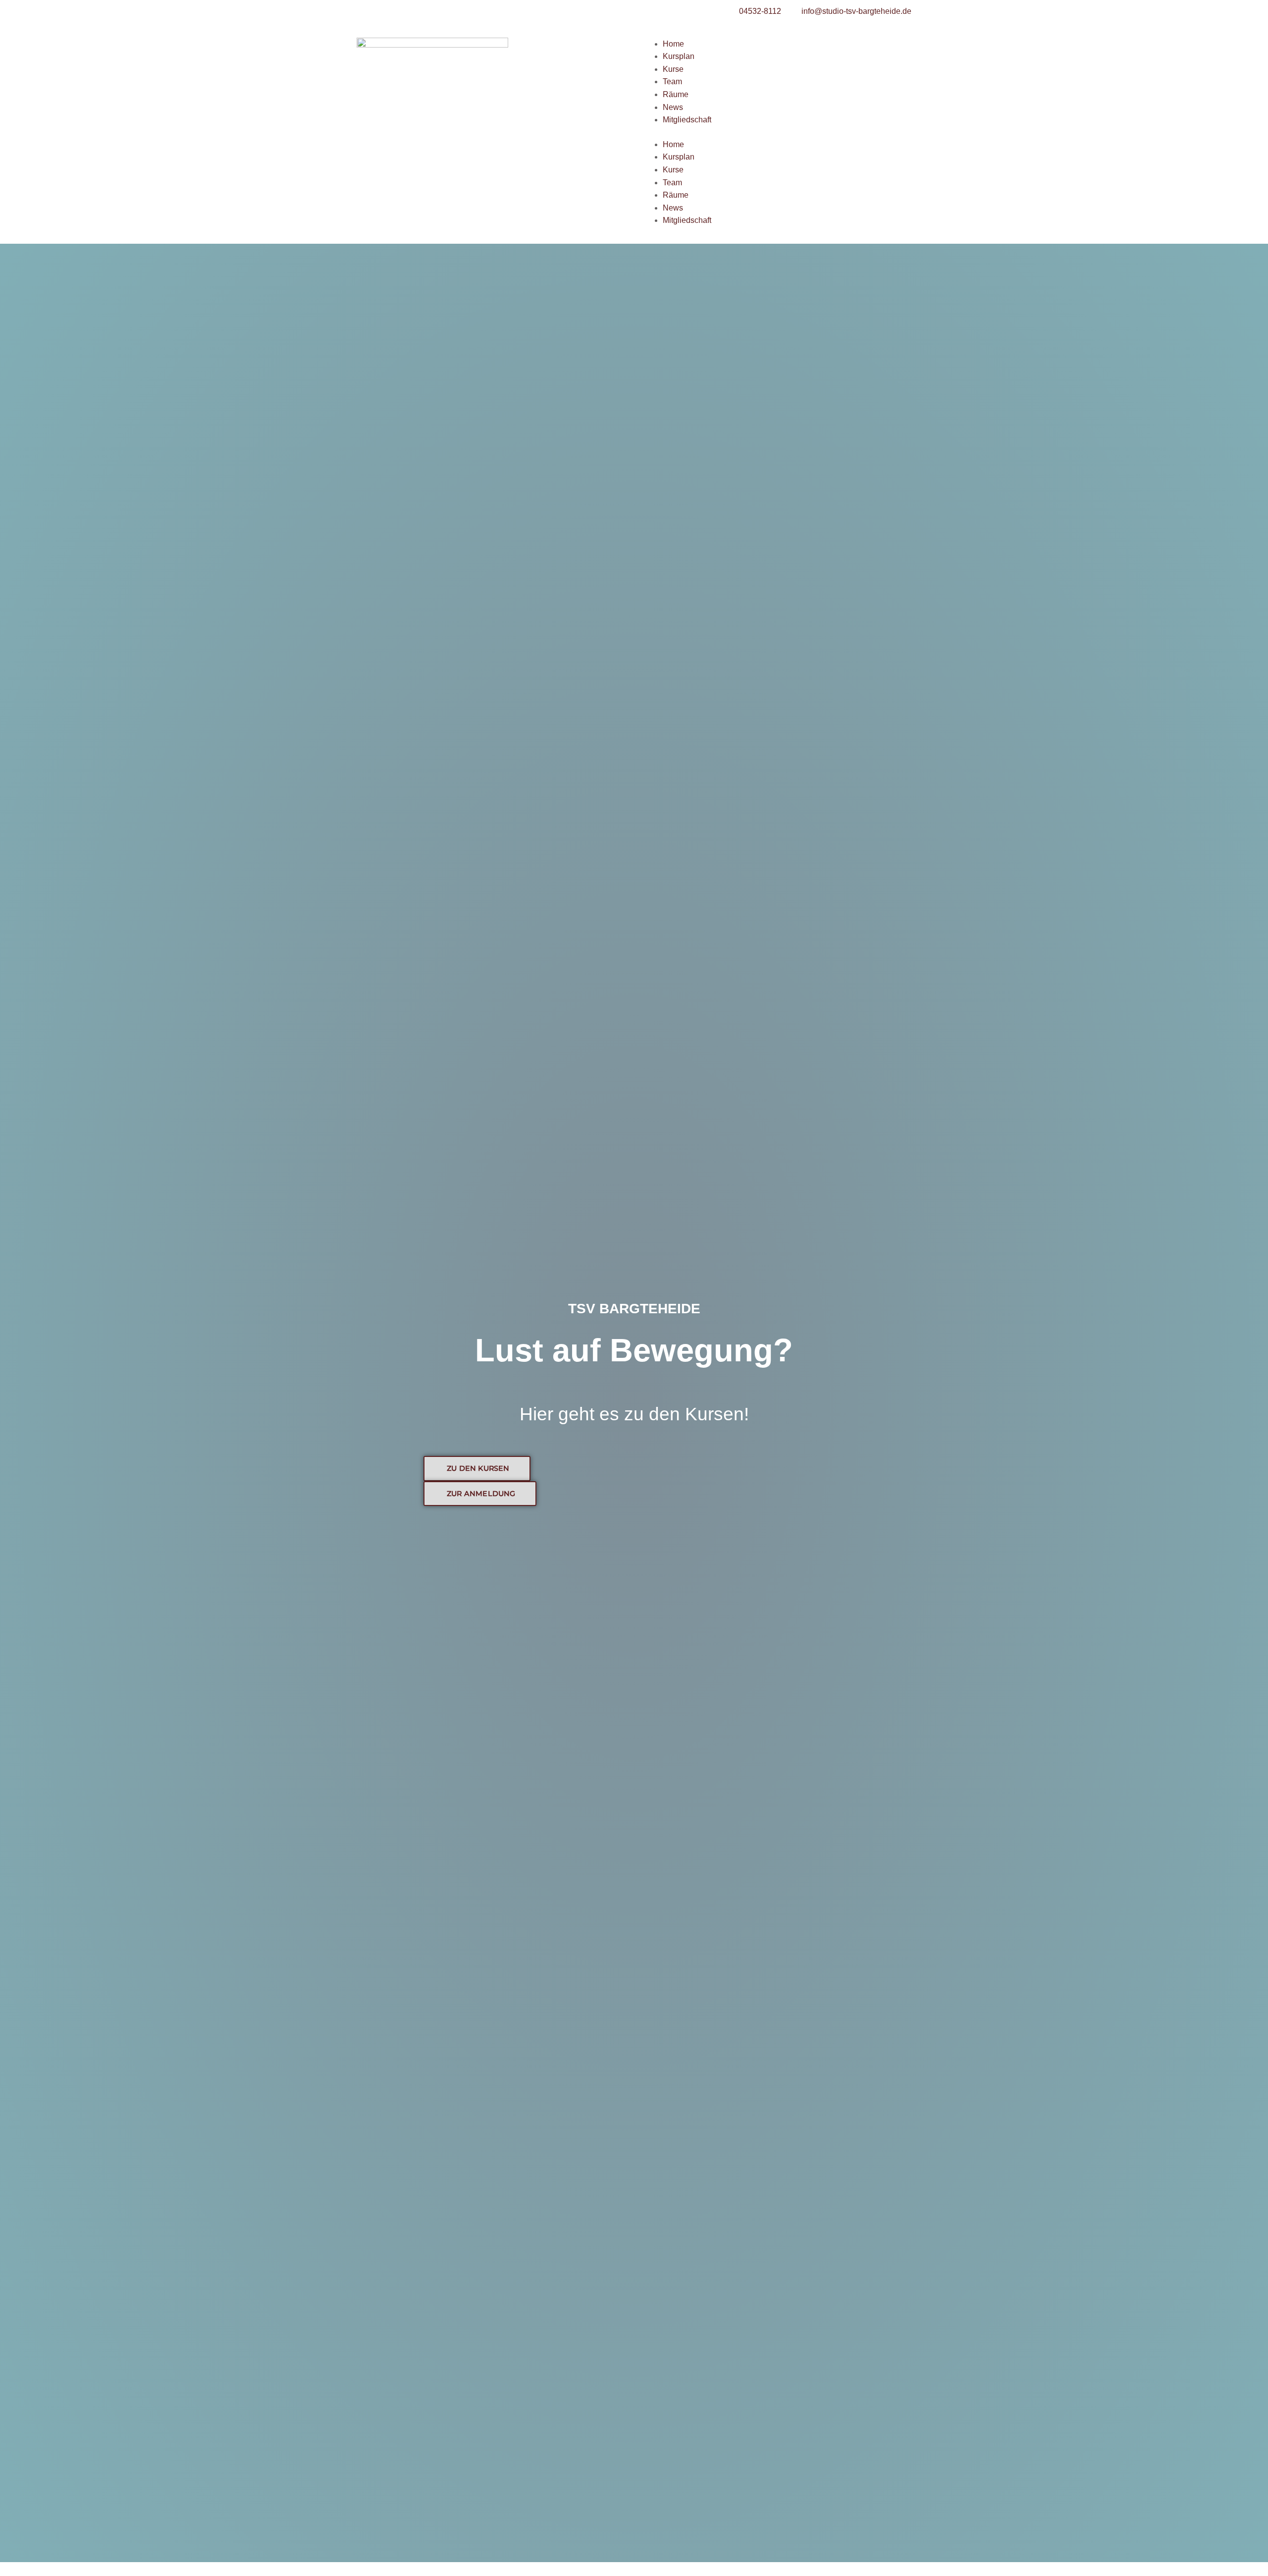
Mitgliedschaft (687, 120)
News (673, 107)
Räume (676, 94)
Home (673, 44)
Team (672, 81)
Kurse (673, 69)
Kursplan (679, 56)
